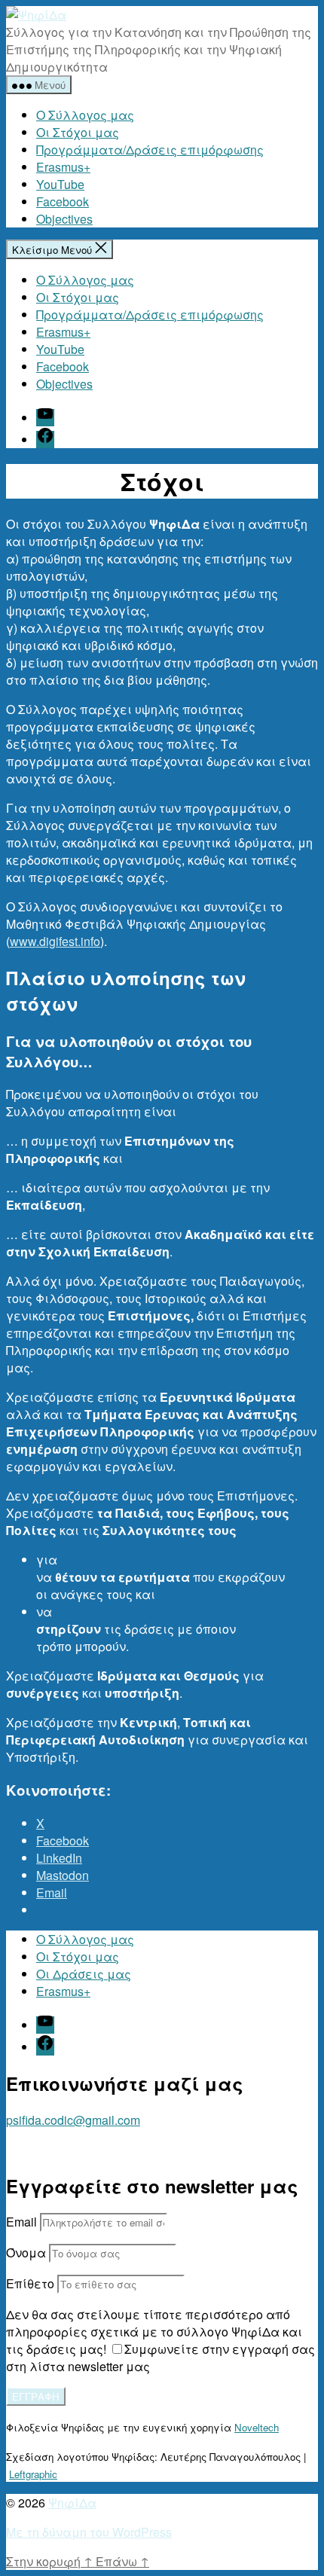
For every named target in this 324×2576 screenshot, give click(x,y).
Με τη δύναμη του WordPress (89, 2532)
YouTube (60, 184)
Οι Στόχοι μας (78, 132)
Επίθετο (30, 2283)
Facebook (63, 201)
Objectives (64, 219)
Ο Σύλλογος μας (85, 115)
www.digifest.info (55, 941)
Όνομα (26, 2252)
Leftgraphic (33, 2474)
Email (21, 2222)
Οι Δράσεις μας (84, 1974)
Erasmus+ (63, 167)
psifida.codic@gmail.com (73, 2120)
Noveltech (257, 2427)
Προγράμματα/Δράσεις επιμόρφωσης (150, 150)
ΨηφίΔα (72, 2503)
